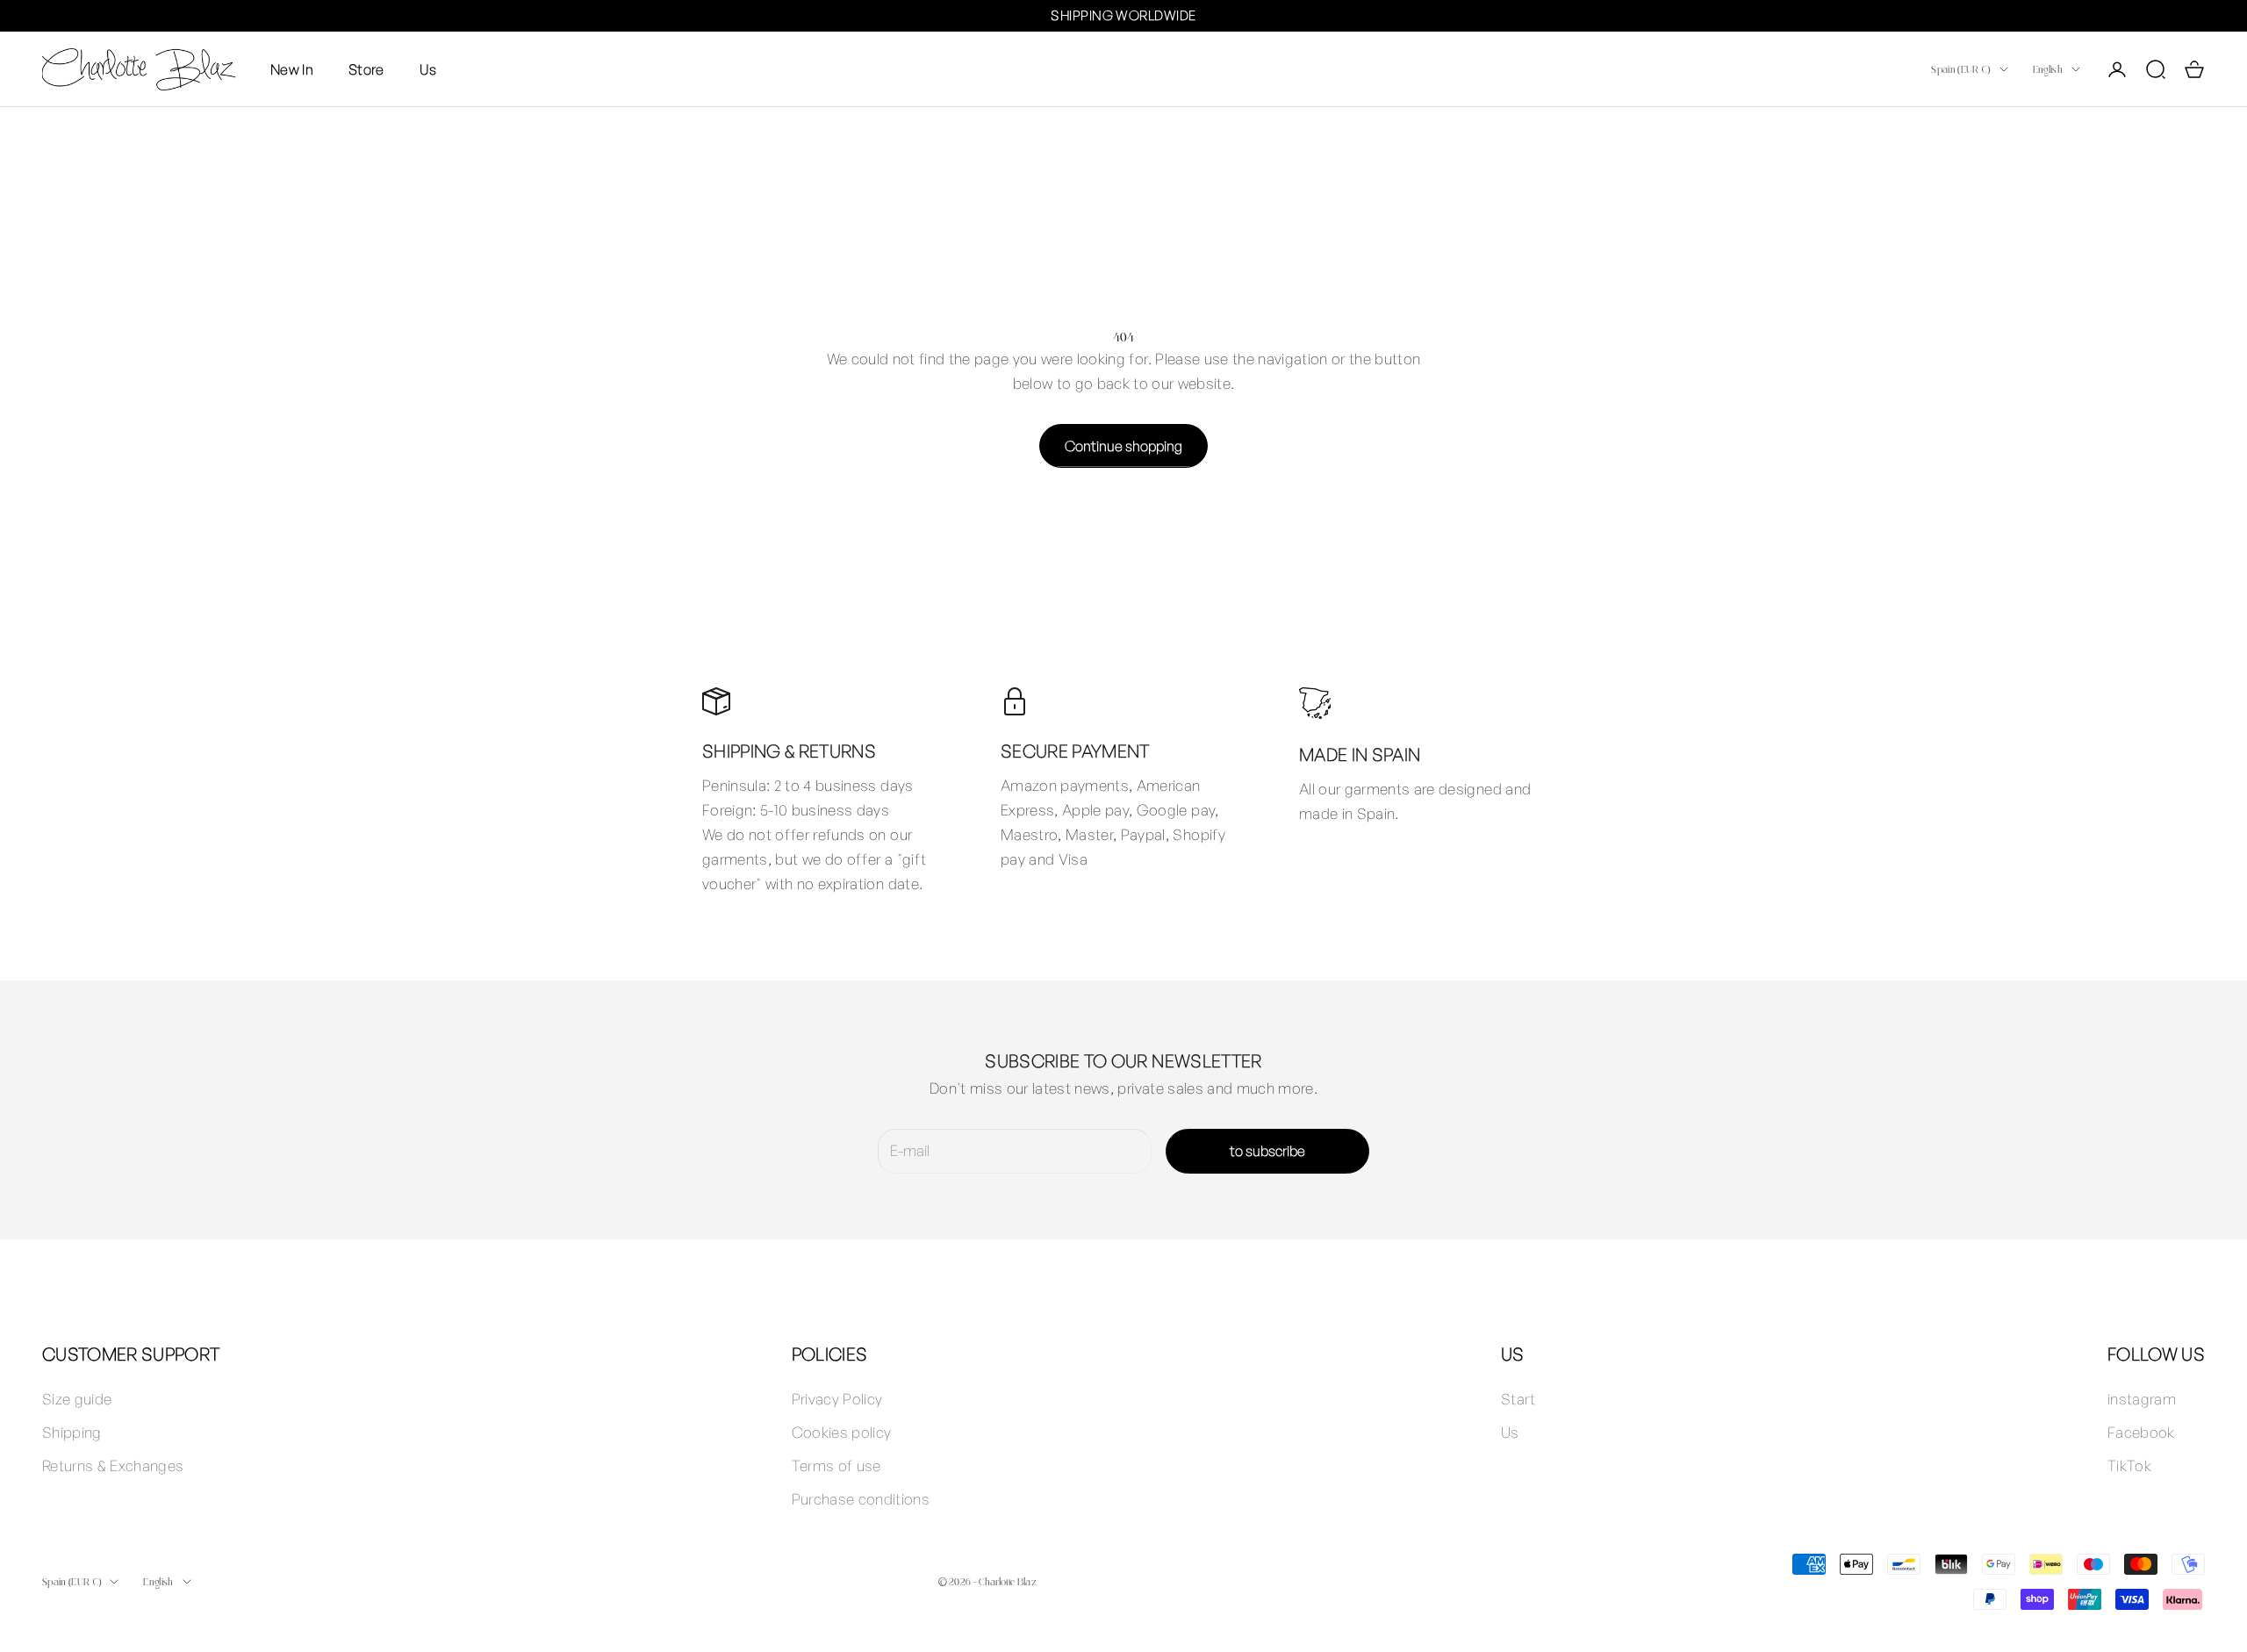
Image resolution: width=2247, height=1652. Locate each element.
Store (366, 68)
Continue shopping (1123, 446)
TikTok (2129, 1465)
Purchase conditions (861, 1499)
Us (428, 68)
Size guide (77, 1399)
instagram (2142, 1399)
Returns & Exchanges (113, 1465)
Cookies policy (842, 1432)
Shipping (72, 1432)
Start (1518, 1399)
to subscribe (1267, 1151)
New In (292, 68)
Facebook (2141, 1432)
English (2048, 69)
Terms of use (836, 1465)
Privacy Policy (837, 1399)
